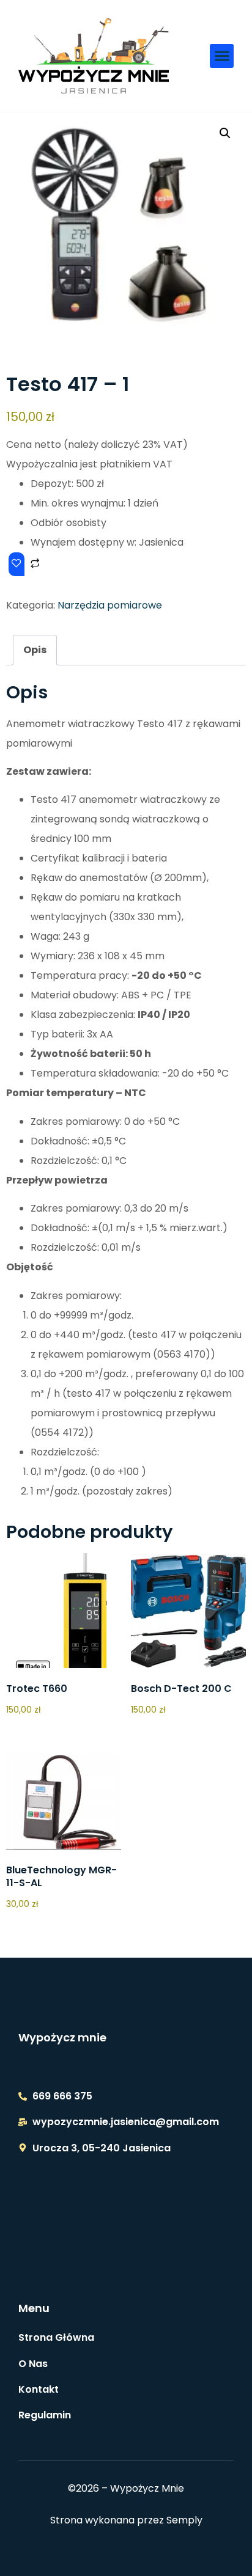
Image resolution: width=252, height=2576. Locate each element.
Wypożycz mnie (62, 2037)
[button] (222, 56)
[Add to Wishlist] (17, 564)
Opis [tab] (35, 650)
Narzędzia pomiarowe (110, 605)
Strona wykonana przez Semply (126, 2520)
